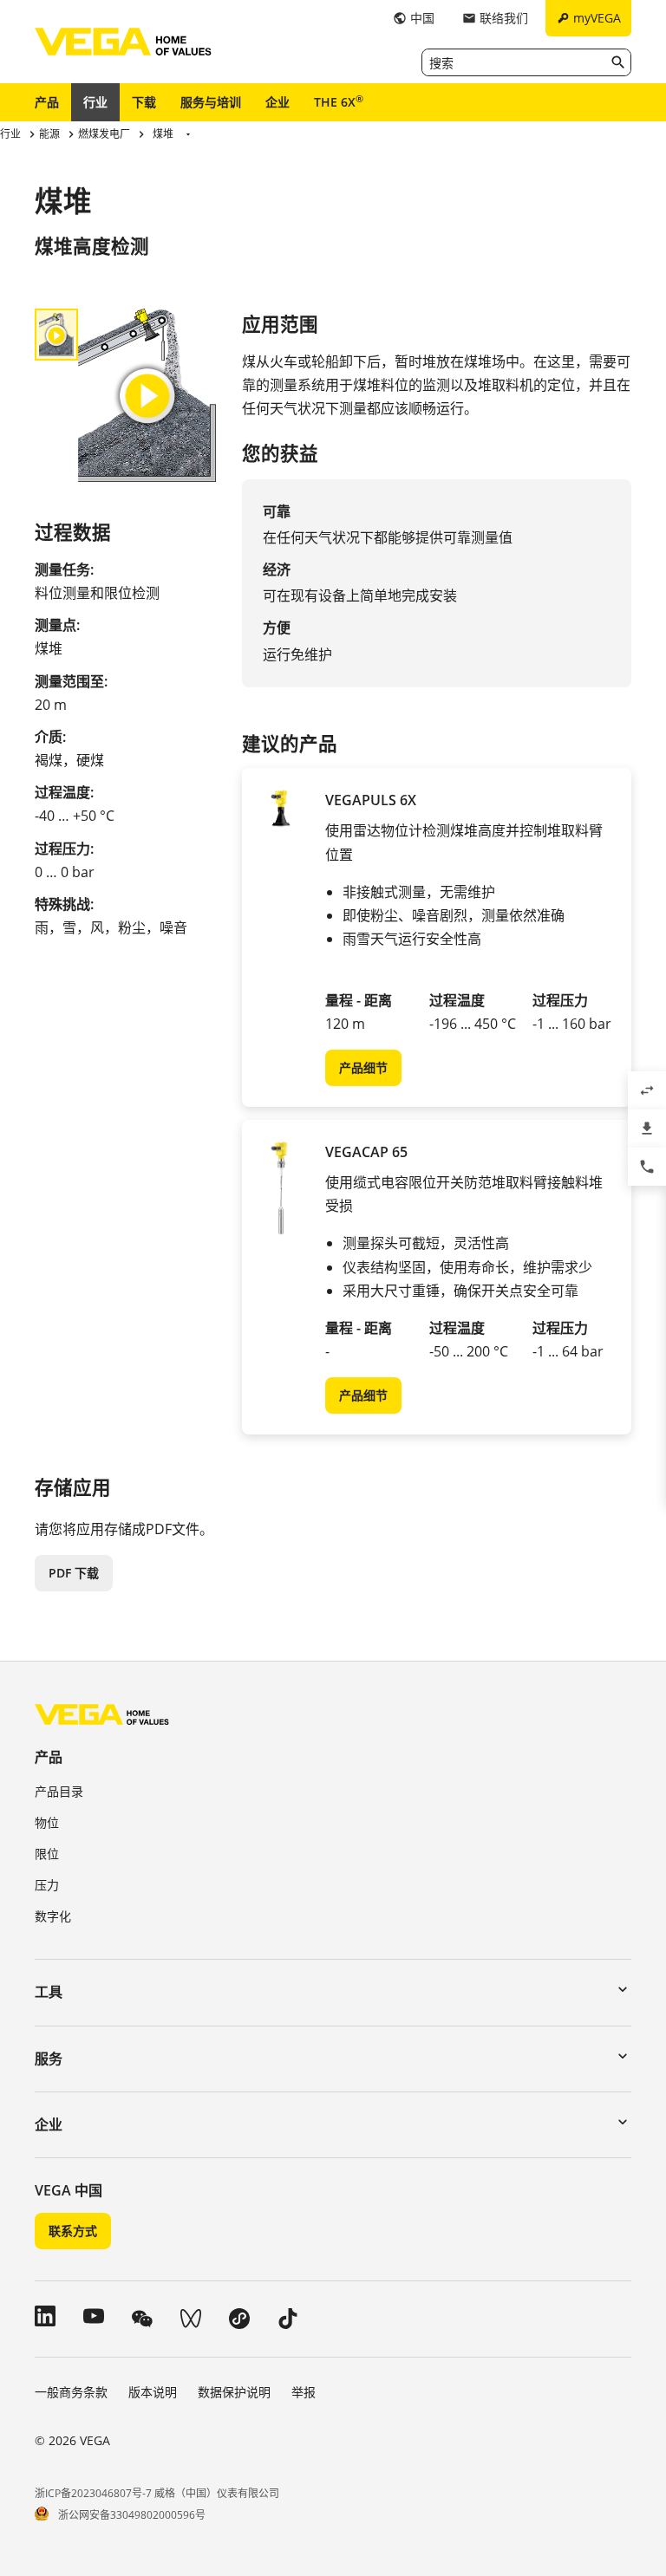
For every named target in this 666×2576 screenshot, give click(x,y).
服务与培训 (211, 102)
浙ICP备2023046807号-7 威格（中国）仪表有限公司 (157, 2493)
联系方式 (73, 2231)
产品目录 (59, 1791)
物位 (47, 1822)
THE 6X (339, 101)
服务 (49, 2059)
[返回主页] (102, 1714)
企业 (277, 102)
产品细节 (363, 1067)
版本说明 (153, 2392)
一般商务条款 (71, 2392)
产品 (47, 102)
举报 (304, 2392)
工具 (49, 1992)
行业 (95, 102)
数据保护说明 (234, 2392)
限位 (47, 1854)
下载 (144, 102)
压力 (47, 1885)
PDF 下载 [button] (74, 1573)
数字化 (53, 1916)
